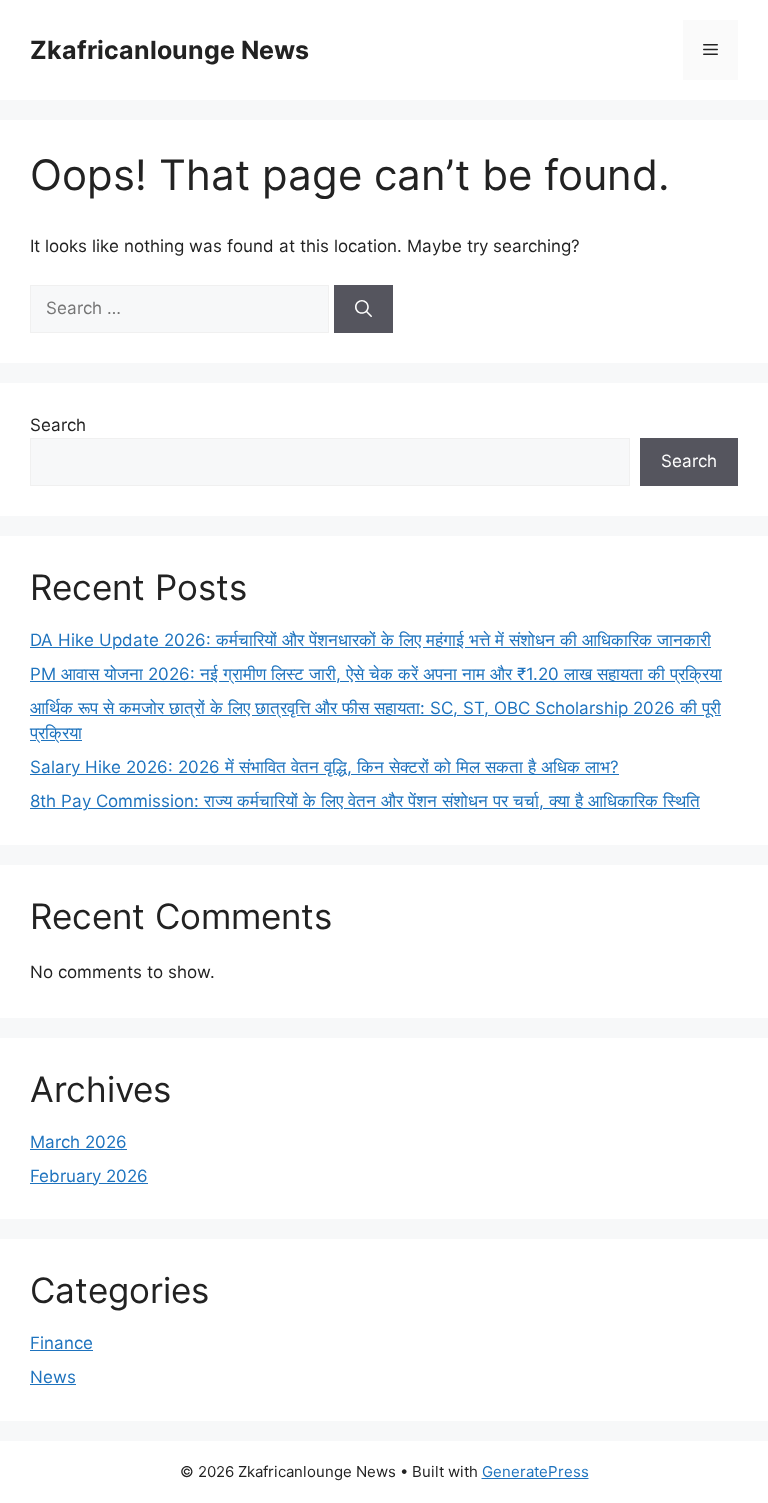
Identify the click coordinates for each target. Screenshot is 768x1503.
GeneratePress (535, 1471)
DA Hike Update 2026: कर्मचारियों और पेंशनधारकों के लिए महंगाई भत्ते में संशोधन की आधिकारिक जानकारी (370, 640)
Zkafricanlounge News (169, 50)
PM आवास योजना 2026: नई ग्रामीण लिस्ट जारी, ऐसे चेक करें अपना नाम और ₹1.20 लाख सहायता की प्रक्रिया (376, 674)
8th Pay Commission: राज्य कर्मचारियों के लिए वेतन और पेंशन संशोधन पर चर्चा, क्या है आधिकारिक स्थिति (365, 801)
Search (58, 425)
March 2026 (78, 1142)
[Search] (363, 309)
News (53, 1377)
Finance (61, 1343)
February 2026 (89, 1176)
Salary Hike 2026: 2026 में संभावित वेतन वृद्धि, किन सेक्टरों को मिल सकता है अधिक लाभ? (324, 767)
